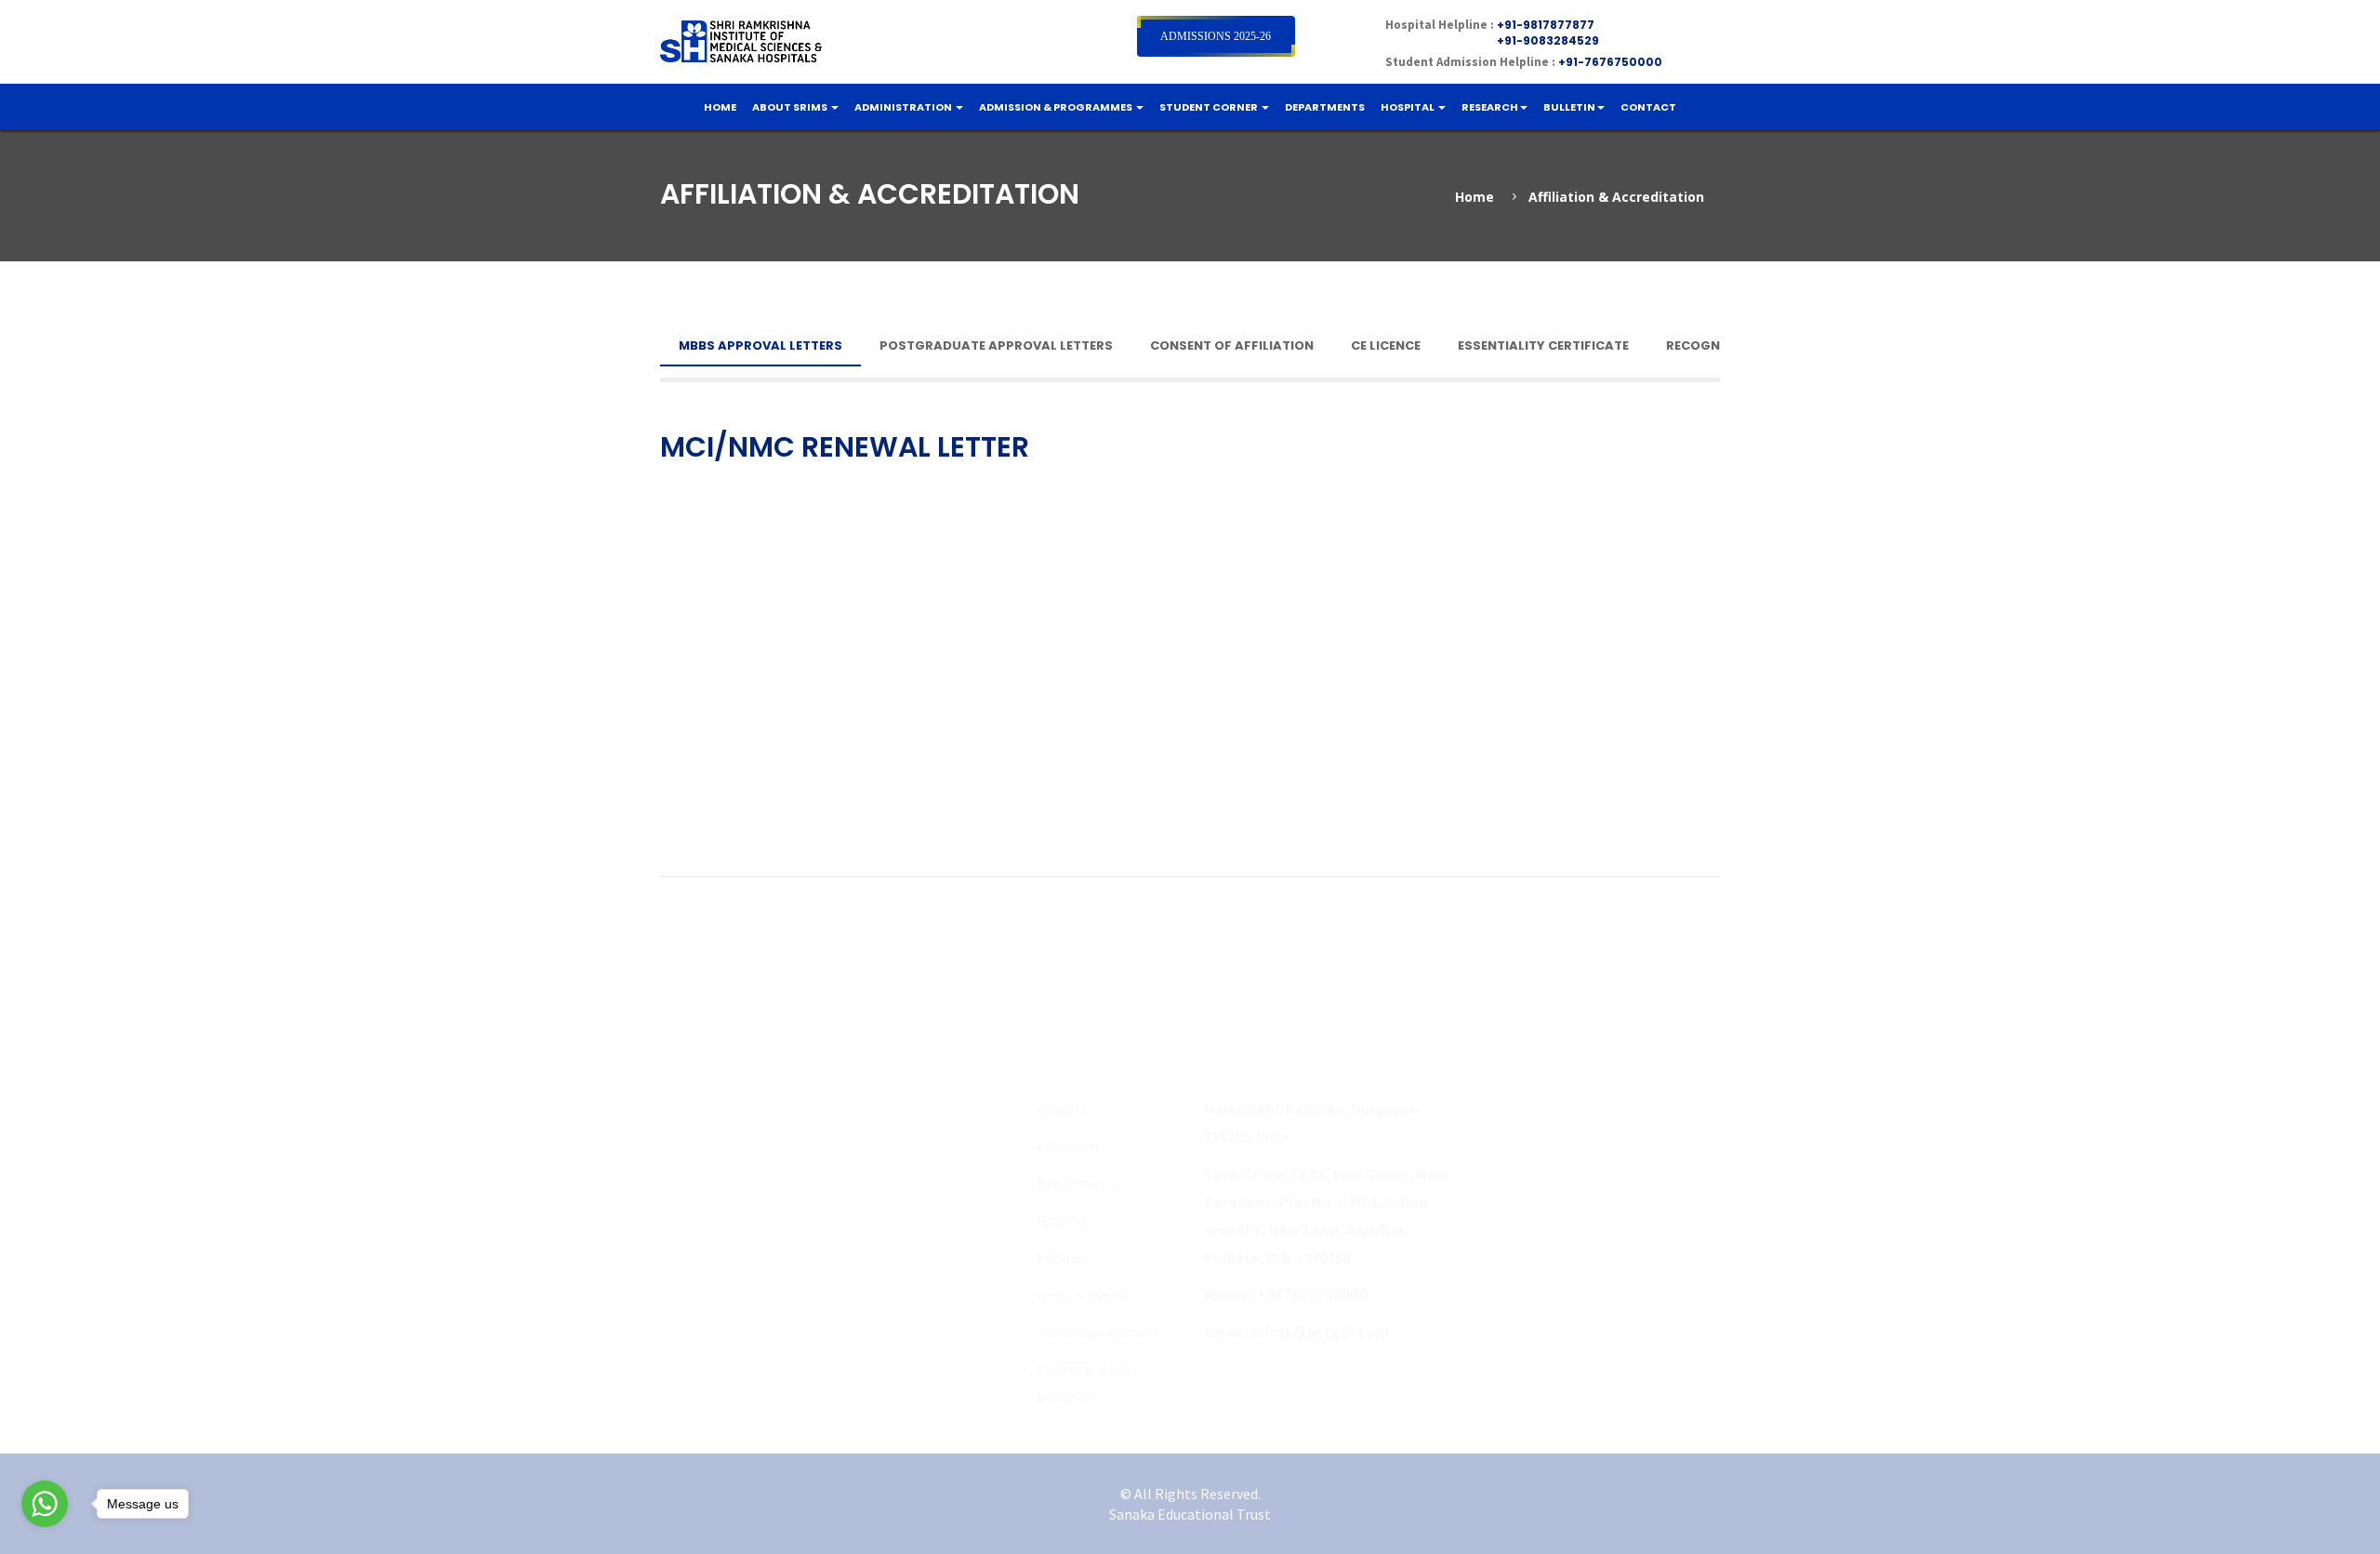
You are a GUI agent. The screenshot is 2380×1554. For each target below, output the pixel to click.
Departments (1325, 107)
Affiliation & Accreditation (1616, 197)
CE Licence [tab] (1386, 345)
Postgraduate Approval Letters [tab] (996, 345)
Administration (904, 107)
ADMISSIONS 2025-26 (1216, 36)
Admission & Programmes (1057, 107)
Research (1490, 107)
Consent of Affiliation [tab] (1232, 345)
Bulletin (1569, 107)
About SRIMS (791, 107)
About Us (1064, 1109)
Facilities (1062, 1258)
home (720, 107)
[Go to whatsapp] (45, 1508)
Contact (1648, 107)
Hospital (1408, 107)
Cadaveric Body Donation (1084, 1383)
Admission (1068, 1146)
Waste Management (1098, 1332)
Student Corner (1210, 107)
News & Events (1083, 1295)
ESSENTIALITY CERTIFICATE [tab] (1543, 345)
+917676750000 (1312, 1295)
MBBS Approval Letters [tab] (760, 345)
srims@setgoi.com (1321, 1332)
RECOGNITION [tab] (1711, 345)
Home (1474, 197)
